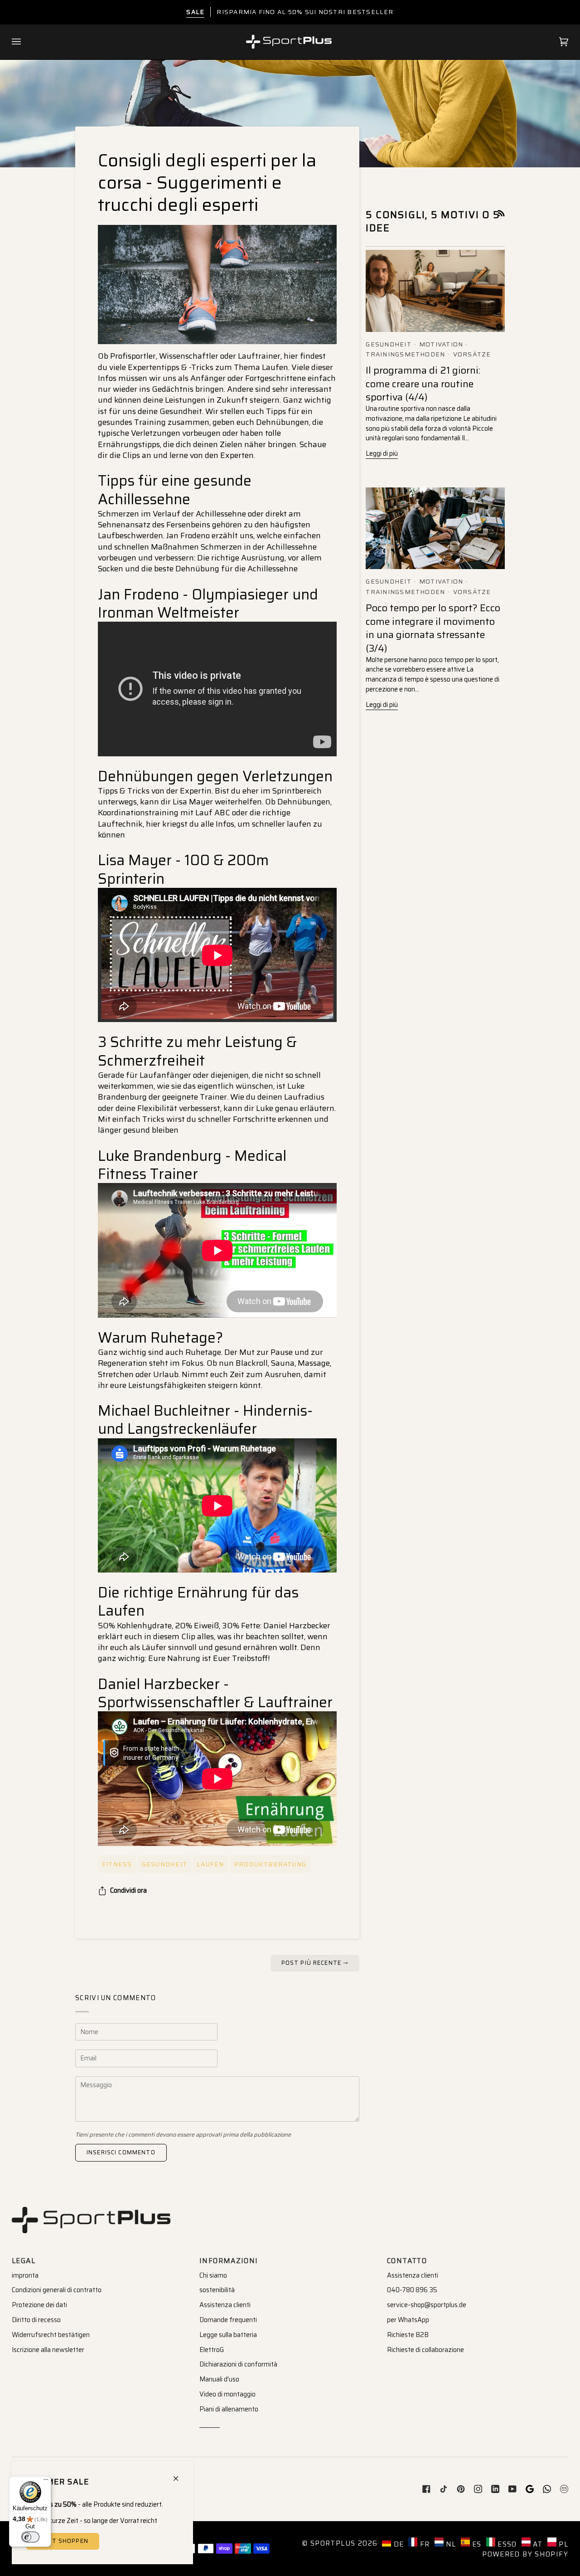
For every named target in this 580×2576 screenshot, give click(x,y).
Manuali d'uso (219, 2379)
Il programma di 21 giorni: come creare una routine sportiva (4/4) (423, 384)
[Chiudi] (180, 2475)
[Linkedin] (495, 2489)
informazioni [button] (229, 2261)
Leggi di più (382, 453)
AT (537, 2544)
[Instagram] (478, 2489)
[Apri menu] (25, 42)
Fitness (117, 1864)
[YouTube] (512, 2489)
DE (397, 2544)
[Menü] (46, 2482)
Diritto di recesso (36, 2320)
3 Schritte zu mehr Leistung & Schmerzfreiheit (197, 1051)
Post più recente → (315, 1963)
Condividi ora (128, 1890)
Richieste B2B (408, 2335)
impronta (25, 2275)
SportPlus (333, 2543)
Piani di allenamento (229, 2409)
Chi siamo (213, 2275)
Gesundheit (164, 1864)
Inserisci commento (121, 2152)
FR (423, 2544)
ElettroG (212, 2350)
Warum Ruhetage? (160, 1338)
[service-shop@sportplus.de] (564, 2489)
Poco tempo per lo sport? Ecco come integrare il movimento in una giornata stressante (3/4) (433, 628)
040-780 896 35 (412, 2290)
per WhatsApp (408, 2320)
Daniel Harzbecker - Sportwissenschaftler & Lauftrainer (215, 1693)
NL (450, 2544)
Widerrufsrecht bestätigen (51, 2335)
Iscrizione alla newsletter (48, 2350)
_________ (210, 2424)
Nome (91, 2040)
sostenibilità (217, 2290)
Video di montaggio (227, 2394)
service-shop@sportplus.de (427, 2305)
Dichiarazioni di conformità (238, 2364)
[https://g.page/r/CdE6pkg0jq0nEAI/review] (530, 2489)
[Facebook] (426, 2489)
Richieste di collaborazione (425, 2350)
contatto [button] (407, 2261)
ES (476, 2544)
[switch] (30, 2537)
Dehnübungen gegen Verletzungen (217, 776)
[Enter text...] (217, 689)
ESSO (506, 2544)
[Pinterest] (461, 2489)
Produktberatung (270, 1864)
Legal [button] (24, 2261)
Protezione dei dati (39, 2305)
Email (91, 2067)
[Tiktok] (444, 2489)
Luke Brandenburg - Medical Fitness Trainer (192, 1165)
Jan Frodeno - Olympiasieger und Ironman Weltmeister (208, 604)
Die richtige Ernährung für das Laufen (198, 1602)
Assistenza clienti (225, 2305)
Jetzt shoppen (63, 2541)
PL (562, 2544)
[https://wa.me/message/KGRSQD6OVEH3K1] (547, 2489)
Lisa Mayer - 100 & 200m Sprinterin (183, 869)
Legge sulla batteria (228, 2335)
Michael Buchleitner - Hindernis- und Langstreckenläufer (205, 1420)
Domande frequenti (228, 2320)
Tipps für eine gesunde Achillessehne (175, 490)
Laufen (210, 1864)
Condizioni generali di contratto (57, 2290)
